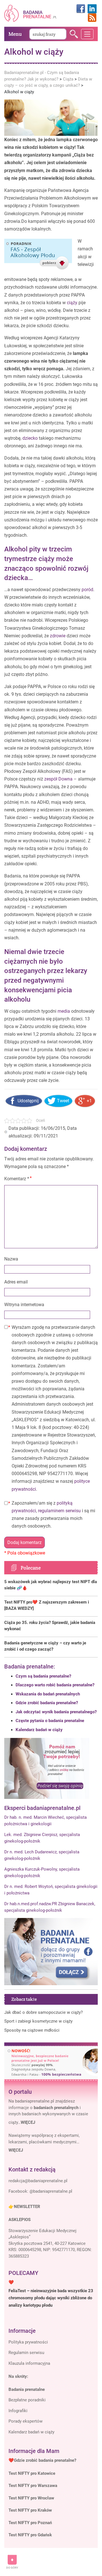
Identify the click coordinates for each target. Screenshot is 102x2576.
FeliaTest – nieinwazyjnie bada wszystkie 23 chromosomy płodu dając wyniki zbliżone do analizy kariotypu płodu (51, 2298)
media (64, 1011)
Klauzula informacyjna (29, 2363)
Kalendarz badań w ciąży (39, 1730)
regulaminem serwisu (59, 1511)
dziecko (30, 438)
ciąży (72, 303)
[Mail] (38, 2181)
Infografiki (18, 2411)
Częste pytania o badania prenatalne (50, 1721)
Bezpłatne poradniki (27, 2400)
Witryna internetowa (24, 1305)
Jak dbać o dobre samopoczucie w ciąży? (43, 2012)
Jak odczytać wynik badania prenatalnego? (56, 1712)
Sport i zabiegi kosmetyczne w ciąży (38, 2021)
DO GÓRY (12, 2568)
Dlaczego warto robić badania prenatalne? (55, 1685)
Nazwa (11, 1259)
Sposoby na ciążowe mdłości (32, 2030)
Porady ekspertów (25, 2421)
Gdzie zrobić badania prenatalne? (47, 1703)
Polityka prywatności (28, 2342)
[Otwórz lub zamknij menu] (87, 34)
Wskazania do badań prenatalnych (48, 1694)
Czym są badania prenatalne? (43, 1676)
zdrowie (58, 636)
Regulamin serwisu (26, 2353)
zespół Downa (58, 779)
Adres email (16, 1282)
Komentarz (17, 1179)
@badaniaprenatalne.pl (51, 2191)
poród (87, 590)
